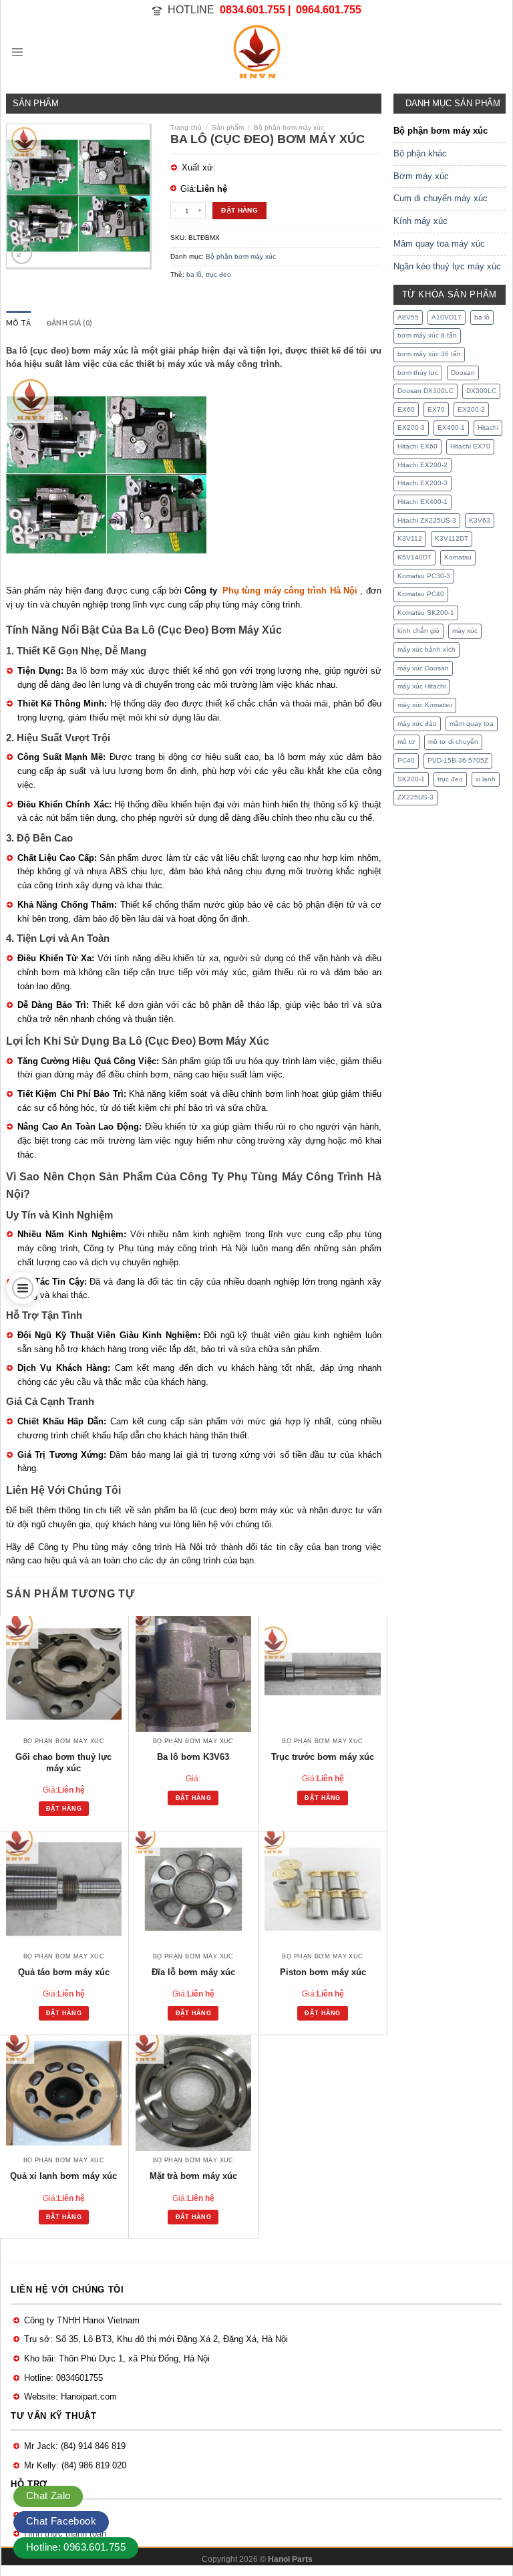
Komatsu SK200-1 (426, 613)
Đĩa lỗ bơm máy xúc (193, 1972)
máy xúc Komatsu (425, 705)
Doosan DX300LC (425, 391)
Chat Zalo (48, 2495)
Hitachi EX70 (470, 446)
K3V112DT (452, 538)
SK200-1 (411, 779)
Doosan (463, 373)
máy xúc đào (417, 724)
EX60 (406, 409)
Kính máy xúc (420, 221)
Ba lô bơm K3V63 (193, 1757)
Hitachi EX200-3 (422, 483)
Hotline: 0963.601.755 (76, 2547)
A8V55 (408, 317)
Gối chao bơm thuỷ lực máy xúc (63, 1763)
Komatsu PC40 (421, 594)
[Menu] (17, 52)
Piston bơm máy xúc (323, 1972)
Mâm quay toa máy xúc (439, 244)
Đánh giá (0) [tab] (70, 323)
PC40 (406, 760)
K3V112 (410, 538)
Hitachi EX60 (417, 446)
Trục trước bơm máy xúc (323, 1757)
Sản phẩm (228, 127)
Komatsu (458, 557)
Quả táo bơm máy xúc (64, 1972)
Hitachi (488, 427)
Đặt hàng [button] (64, 1809)
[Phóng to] (22, 254)
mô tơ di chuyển (453, 742)
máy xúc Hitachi (421, 686)
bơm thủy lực (418, 373)
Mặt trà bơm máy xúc (193, 2176)
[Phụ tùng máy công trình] (256, 52)
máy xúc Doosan (423, 668)
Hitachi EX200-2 (422, 465)
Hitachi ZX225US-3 (427, 520)
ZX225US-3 (415, 797)
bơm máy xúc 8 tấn (427, 335)
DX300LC (481, 391)
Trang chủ (186, 127)
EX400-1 (451, 427)
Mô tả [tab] (18, 323)
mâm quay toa (472, 724)
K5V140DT (414, 557)
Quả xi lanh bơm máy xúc (63, 2176)
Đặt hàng (239, 210)
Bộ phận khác (420, 153)
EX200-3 (411, 427)
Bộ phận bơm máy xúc (289, 127)
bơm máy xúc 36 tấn (429, 354)
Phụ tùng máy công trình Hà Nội (290, 591)
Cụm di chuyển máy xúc (441, 198)
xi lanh (486, 779)
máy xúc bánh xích (426, 649)
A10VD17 (447, 317)
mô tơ (406, 742)
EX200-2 (471, 409)
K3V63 (480, 520)
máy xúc (465, 631)
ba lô (194, 274)
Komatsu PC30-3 (424, 576)
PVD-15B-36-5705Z (458, 760)
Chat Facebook (61, 2521)
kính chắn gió (418, 631)
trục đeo (218, 274)
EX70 (436, 409)
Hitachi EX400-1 (422, 502)
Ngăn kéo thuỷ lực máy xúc (447, 266)
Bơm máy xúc (421, 176)
